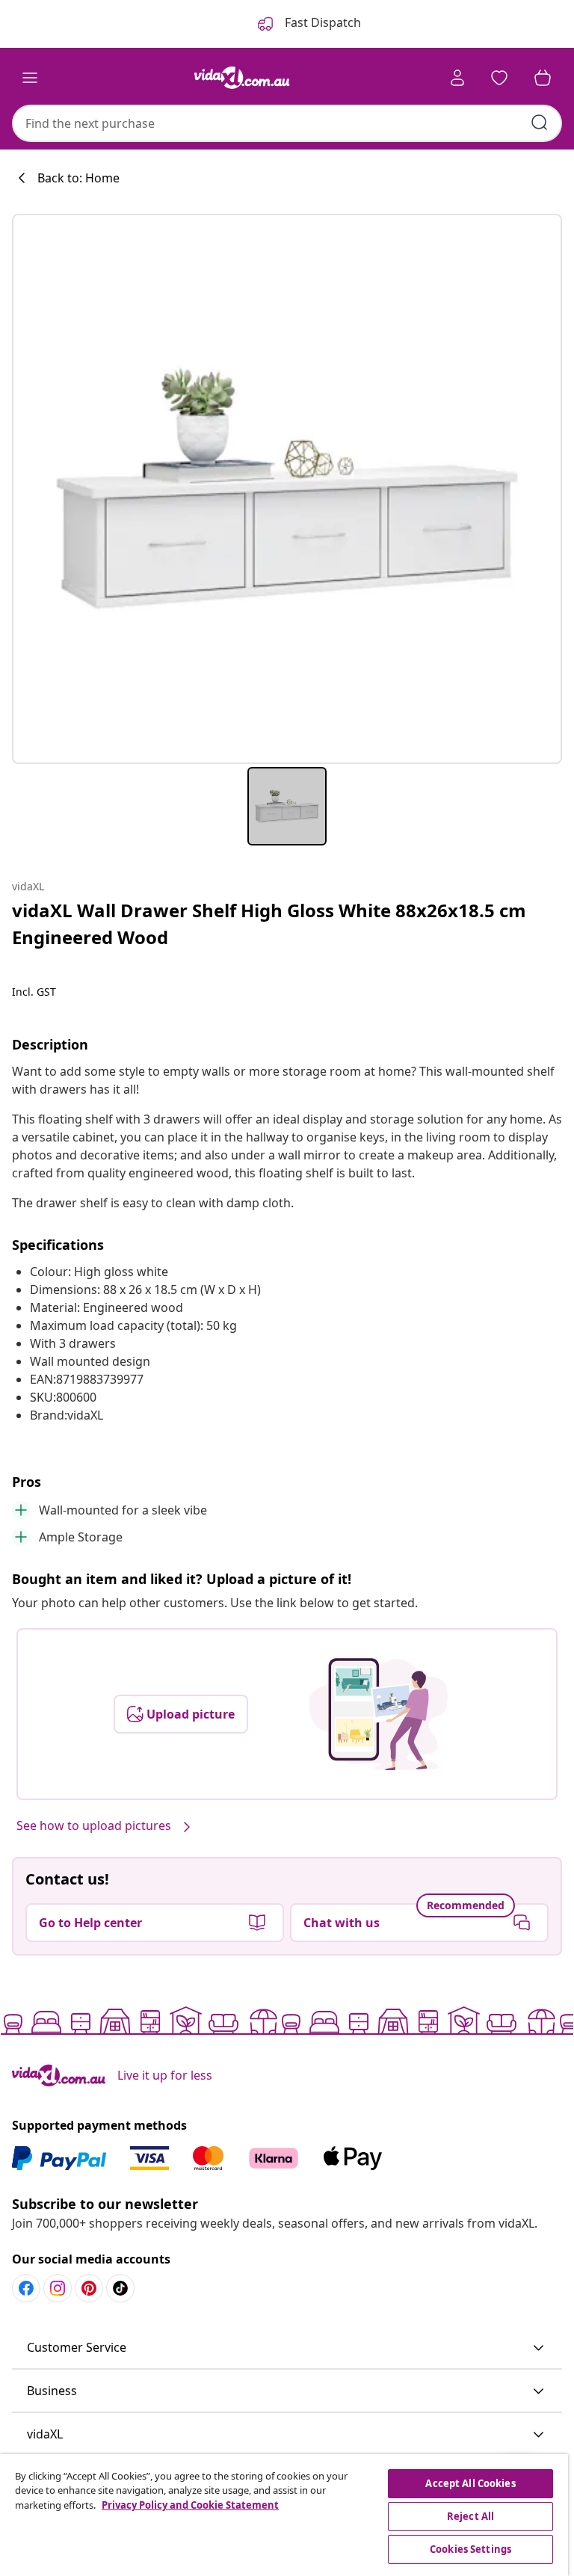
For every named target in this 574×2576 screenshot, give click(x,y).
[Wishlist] (499, 78)
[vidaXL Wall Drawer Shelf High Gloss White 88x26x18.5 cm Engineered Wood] (287, 489)
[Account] (457, 78)
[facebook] (26, 2288)
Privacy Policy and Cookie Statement (190, 2505)
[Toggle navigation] (30, 78)
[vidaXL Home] (242, 78)
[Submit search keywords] (540, 123)
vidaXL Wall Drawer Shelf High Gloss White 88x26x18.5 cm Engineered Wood (269, 924)
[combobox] (287, 123)
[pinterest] (89, 2288)
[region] (284, 2515)
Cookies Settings (470, 2549)
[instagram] (58, 2288)
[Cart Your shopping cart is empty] (543, 78)
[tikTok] (120, 2288)
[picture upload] (379, 1714)
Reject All (470, 2516)
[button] (287, 2348)
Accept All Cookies (470, 2483)
